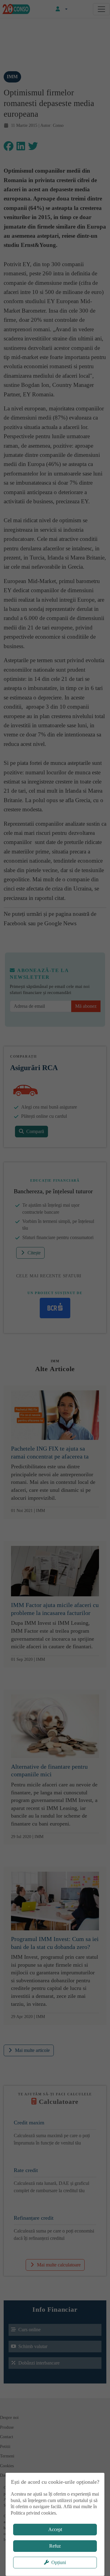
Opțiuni (59, 2562)
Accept (55, 2529)
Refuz (55, 2546)
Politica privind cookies (33, 2513)
